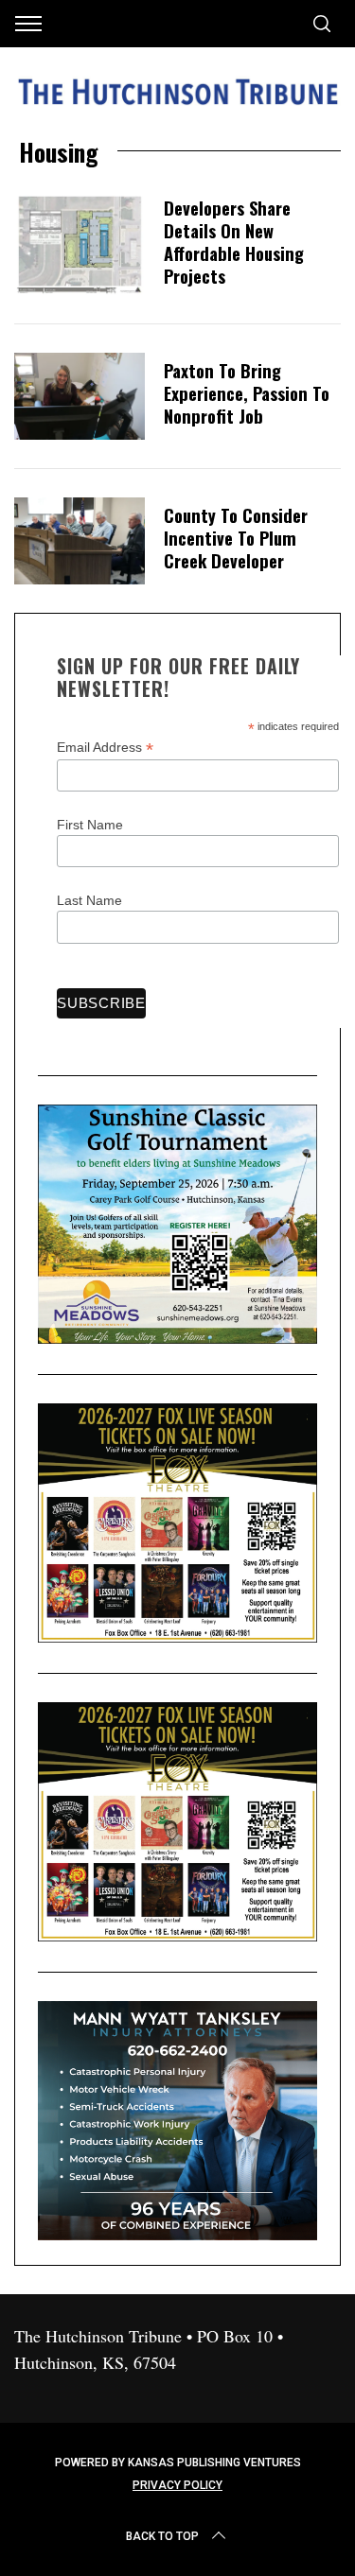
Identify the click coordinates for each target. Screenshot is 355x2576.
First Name (90, 825)
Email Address (105, 748)
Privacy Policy (177, 2485)
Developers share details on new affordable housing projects (234, 242)
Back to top (162, 2536)
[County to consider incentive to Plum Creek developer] (80, 541)
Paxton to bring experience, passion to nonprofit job (247, 393)
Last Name (89, 900)
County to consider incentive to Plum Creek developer (236, 538)
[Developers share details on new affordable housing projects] (80, 244)
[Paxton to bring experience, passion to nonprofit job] (80, 396)
